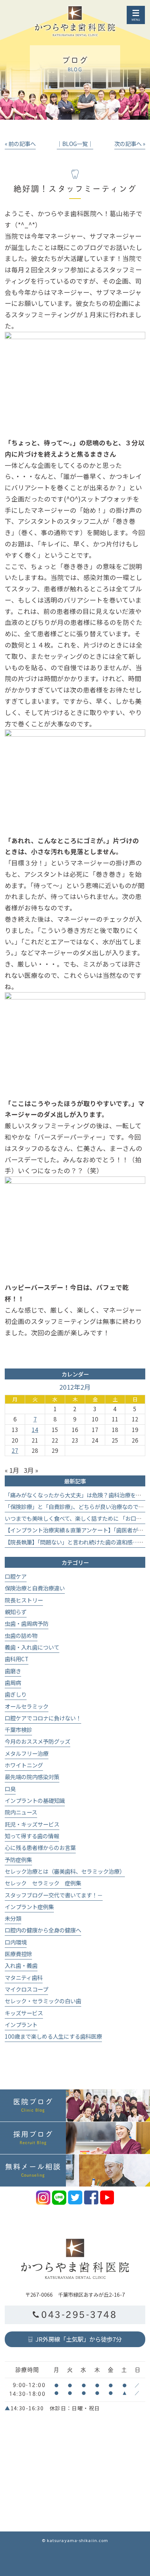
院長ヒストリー (24, 1600)
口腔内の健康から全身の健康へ (43, 1930)
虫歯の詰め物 (21, 1635)
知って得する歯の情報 (32, 1836)
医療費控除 (18, 1954)
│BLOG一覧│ (75, 143)
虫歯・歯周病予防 (27, 1623)
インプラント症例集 (29, 1907)
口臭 (10, 1789)
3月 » (31, 1470)
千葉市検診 (18, 1730)
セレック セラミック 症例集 (43, 1883)
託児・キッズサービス (32, 1824)
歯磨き (13, 1671)
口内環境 (16, 1942)
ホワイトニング (24, 1765)
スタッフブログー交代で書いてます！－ (54, 1895)
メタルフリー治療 (27, 1753)
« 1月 (12, 1470)
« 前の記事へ (20, 143)
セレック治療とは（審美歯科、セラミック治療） (65, 1871)
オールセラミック (27, 1706)
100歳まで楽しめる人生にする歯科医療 (53, 2036)
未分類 (13, 1918)
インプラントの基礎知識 (35, 1800)
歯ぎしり (16, 1694)
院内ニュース (21, 1812)
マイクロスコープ (26, 1989)
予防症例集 (18, 1859)
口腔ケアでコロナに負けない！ (43, 1718)
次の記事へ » (130, 143)
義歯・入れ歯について (32, 1647)
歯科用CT (17, 1659)
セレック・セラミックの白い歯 (43, 2001)
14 (35, 1429)
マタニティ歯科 (24, 1977)
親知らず (16, 1612)
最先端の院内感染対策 (32, 1777)
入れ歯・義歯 (21, 1965)
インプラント (21, 2024)
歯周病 (13, 1682)
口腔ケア (16, 1576)
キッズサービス (24, 2013)
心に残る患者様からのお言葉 (40, 1847)
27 (15, 1450)
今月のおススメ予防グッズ (37, 1741)
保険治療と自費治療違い (35, 1588)
